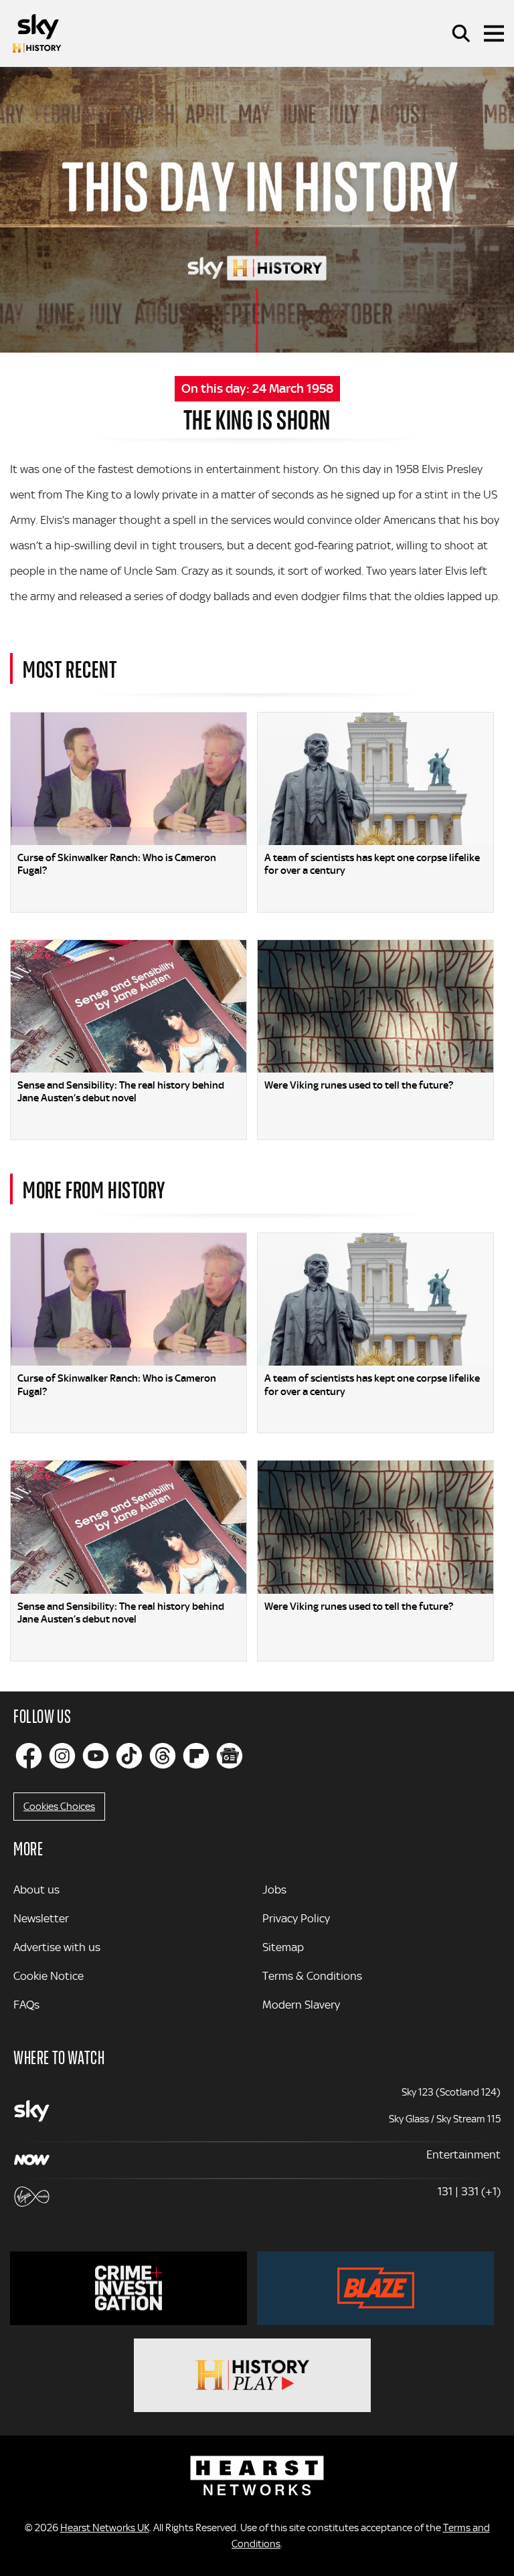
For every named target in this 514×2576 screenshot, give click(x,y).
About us (36, 1890)
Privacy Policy (296, 1918)
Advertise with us (57, 1947)
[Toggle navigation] (494, 33)
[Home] (37, 33)
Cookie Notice (49, 1976)
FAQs (26, 2005)
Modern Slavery (301, 2005)
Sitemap (283, 1947)
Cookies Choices (59, 1807)
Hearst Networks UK (105, 2528)
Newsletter (41, 1918)
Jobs (274, 1890)
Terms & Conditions (312, 1976)
